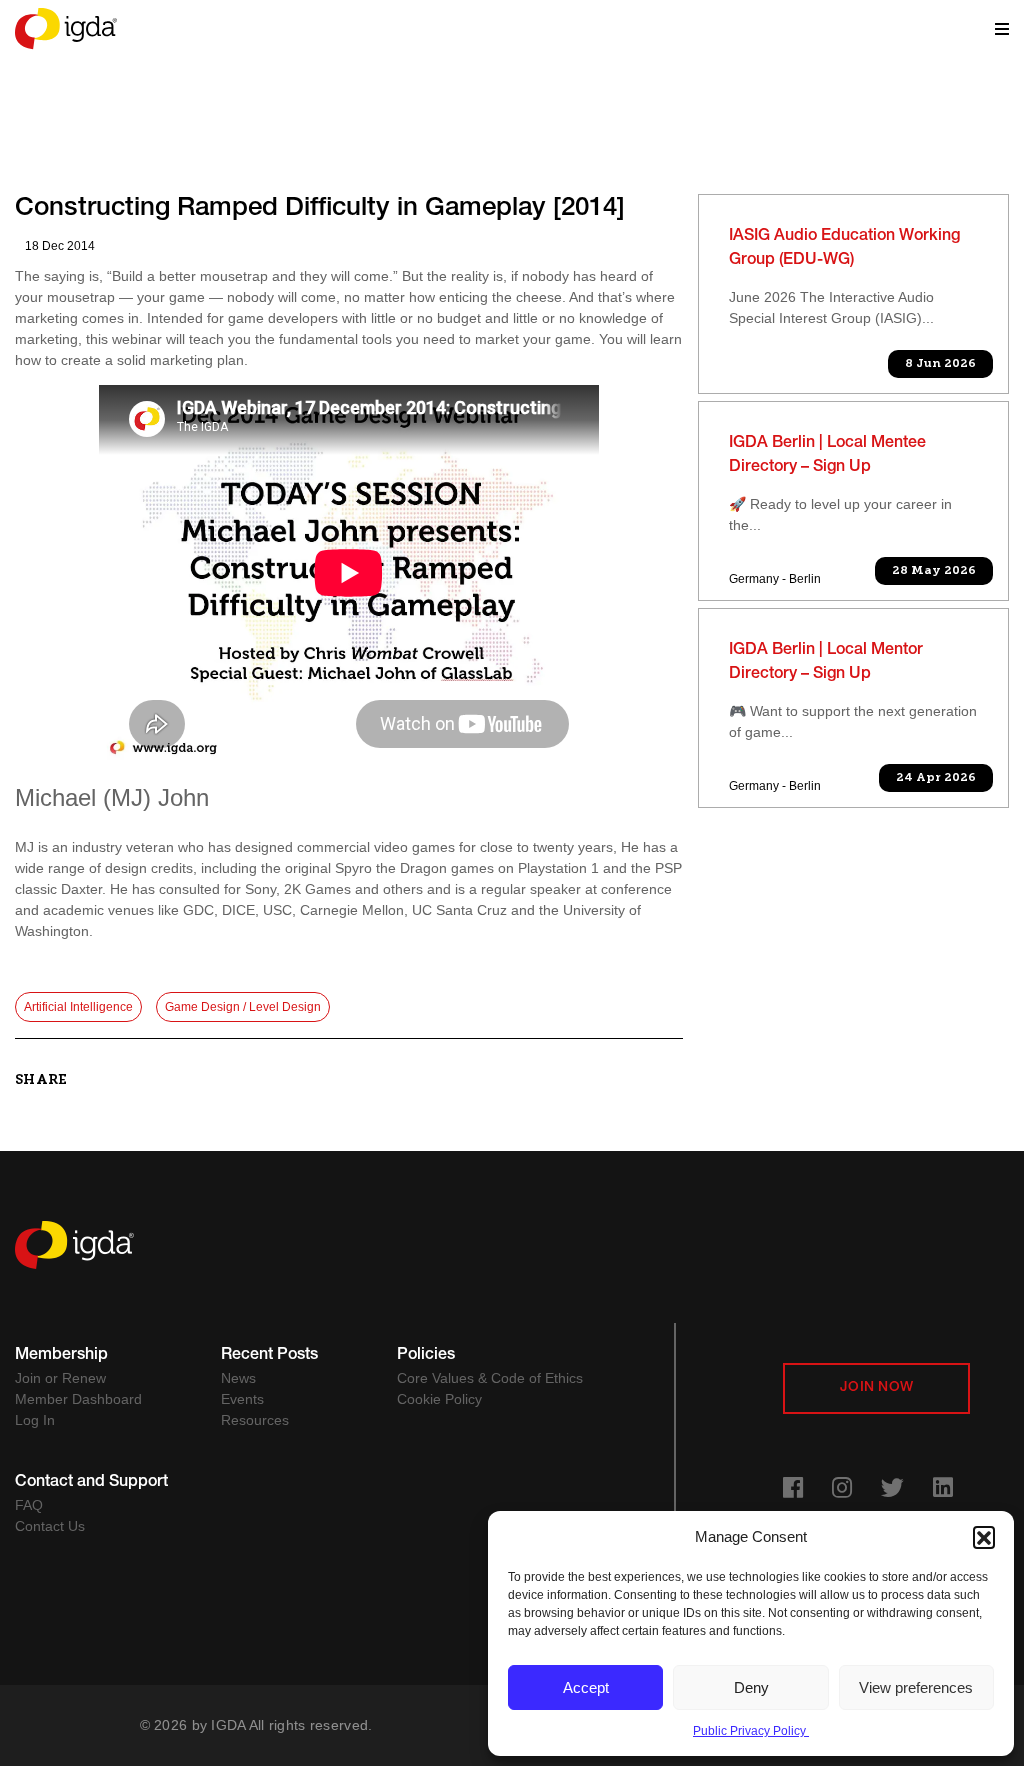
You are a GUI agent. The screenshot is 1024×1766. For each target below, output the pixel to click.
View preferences (916, 1687)
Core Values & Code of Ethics (490, 1378)
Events (242, 1399)
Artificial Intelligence (78, 1007)
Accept (586, 1687)
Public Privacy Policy (751, 1731)
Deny (751, 1687)
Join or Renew (60, 1378)
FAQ (29, 1505)
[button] (984, 1537)
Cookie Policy (439, 1399)
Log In (35, 1420)
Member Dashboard (78, 1399)
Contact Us (50, 1526)
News (238, 1378)
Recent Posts (269, 1356)
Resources (255, 1420)
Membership (61, 1356)
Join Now (876, 1388)
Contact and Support (91, 1483)
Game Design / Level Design (243, 1007)
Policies (426, 1356)
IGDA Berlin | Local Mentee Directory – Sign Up (827, 456)
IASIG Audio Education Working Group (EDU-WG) (844, 249)
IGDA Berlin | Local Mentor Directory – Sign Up (826, 663)
